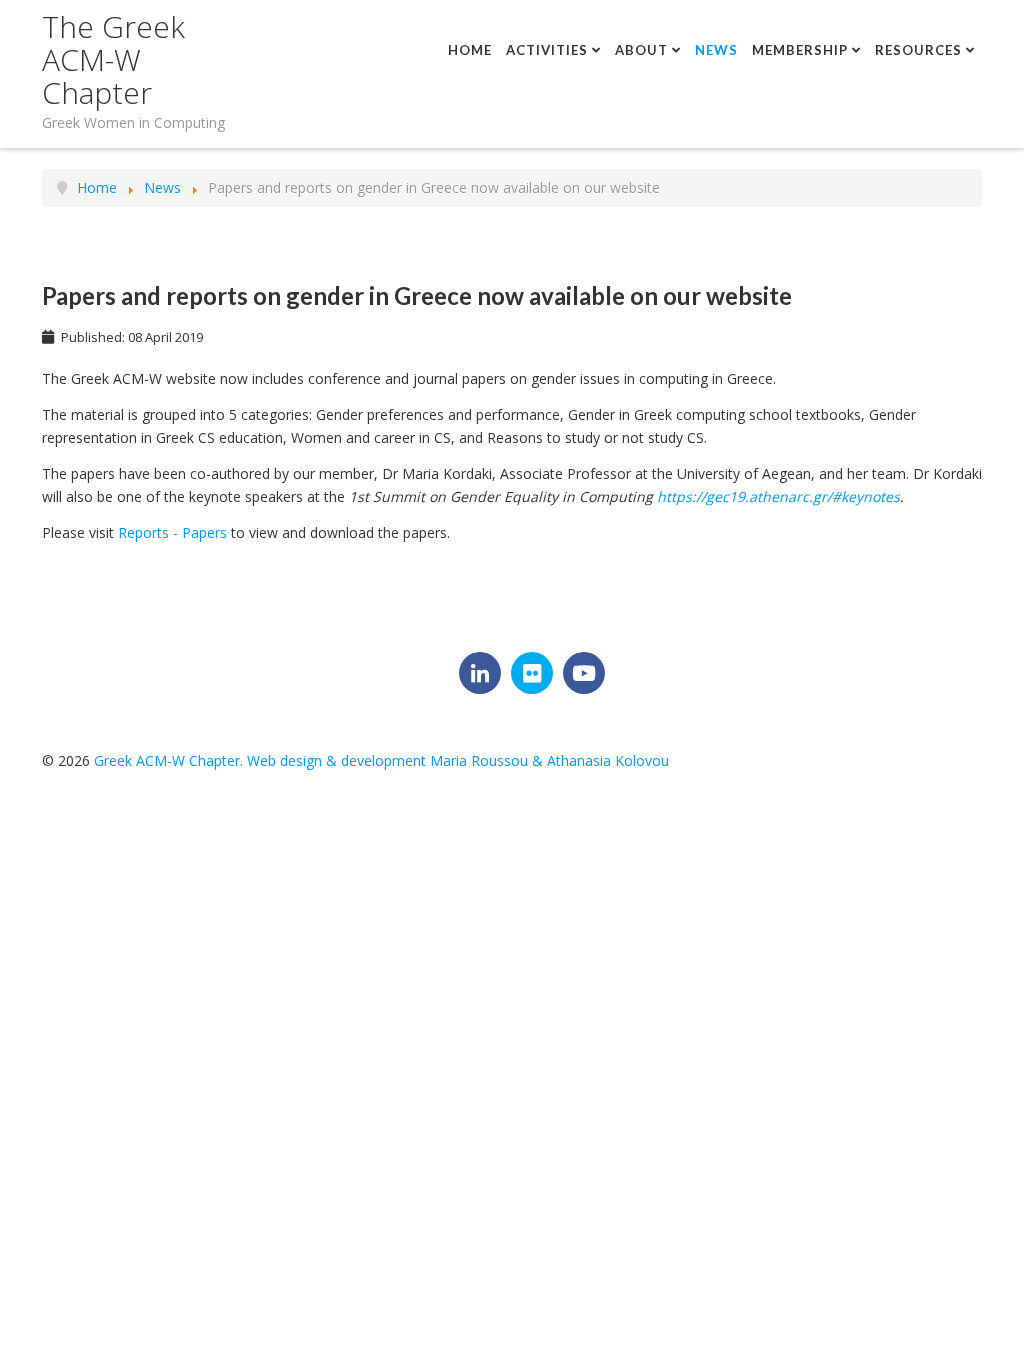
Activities (547, 50)
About (641, 50)
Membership (800, 50)
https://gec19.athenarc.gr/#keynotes (778, 496)
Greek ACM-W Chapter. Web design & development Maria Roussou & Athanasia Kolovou (381, 760)
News (716, 50)
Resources (918, 50)
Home (470, 50)
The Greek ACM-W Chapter (113, 59)
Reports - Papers (172, 532)
